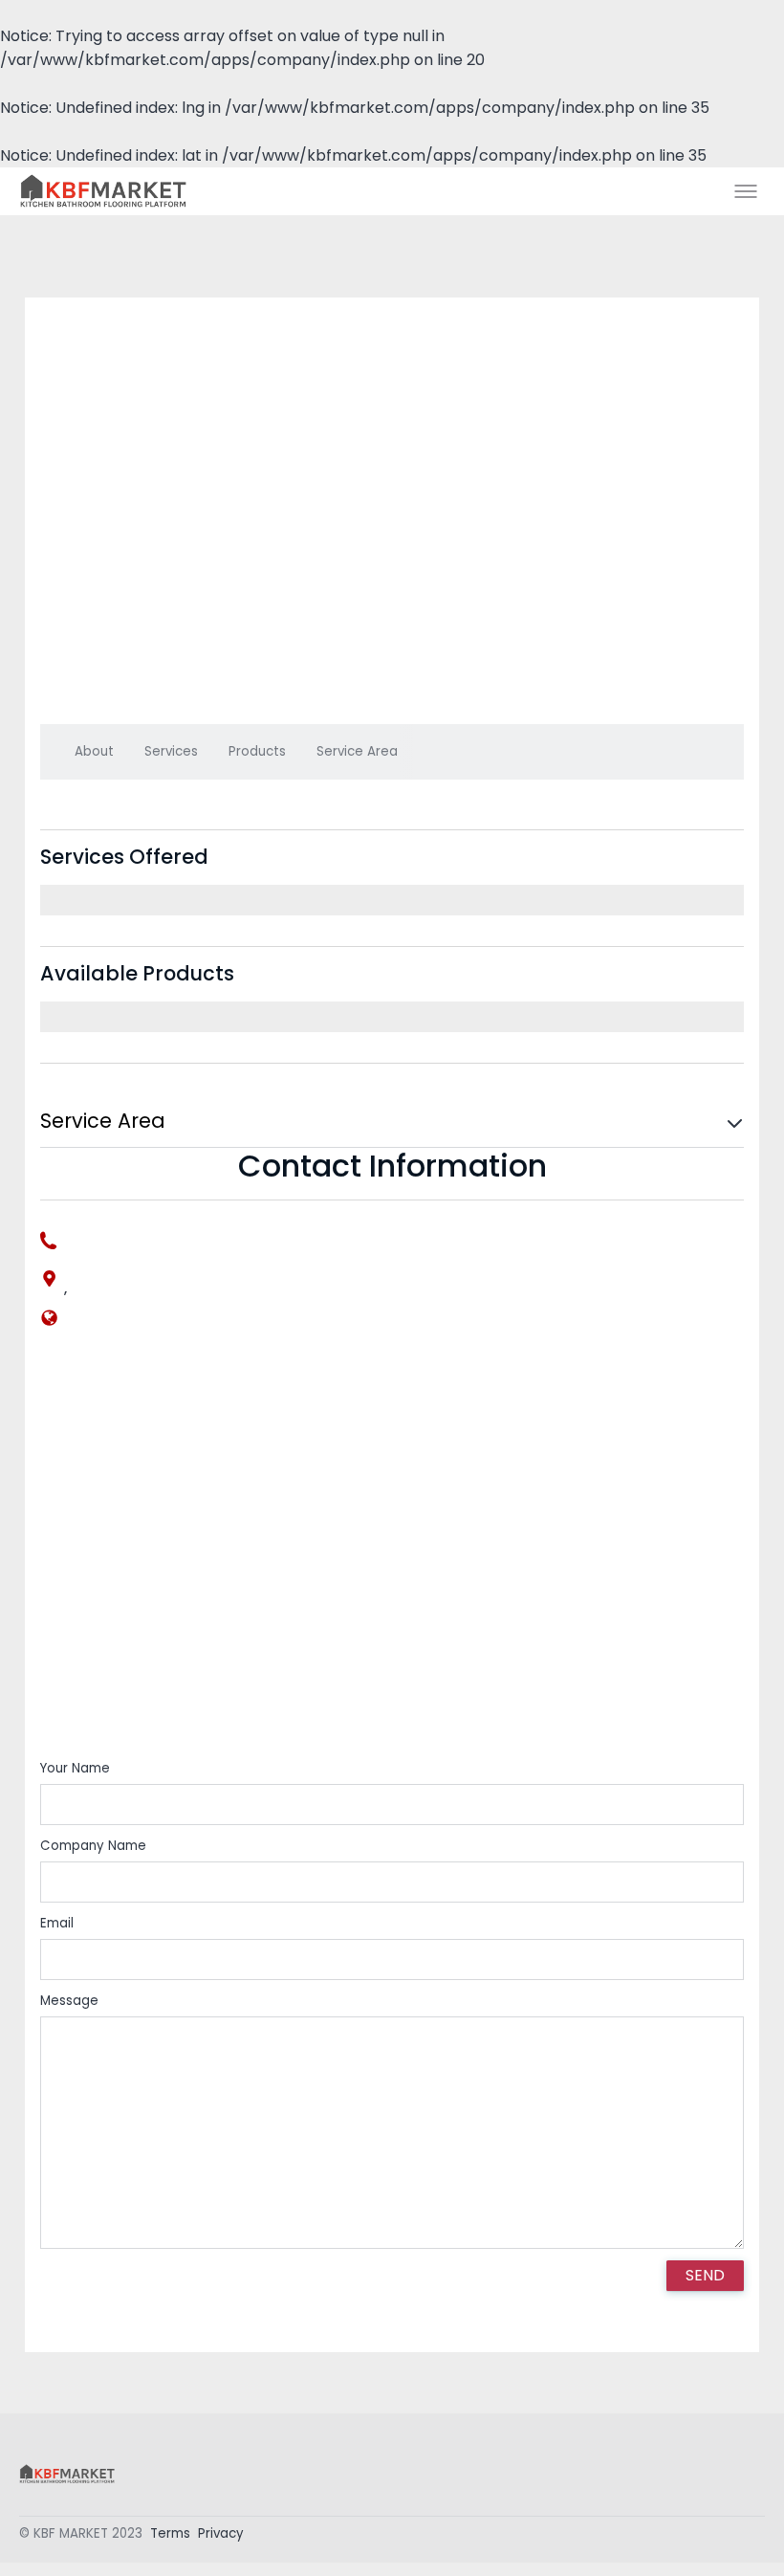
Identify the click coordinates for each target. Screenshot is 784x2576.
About (94, 751)
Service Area (357, 751)
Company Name (93, 1846)
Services (171, 751)
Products (257, 751)
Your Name (75, 1768)
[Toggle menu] (746, 191)
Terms (170, 2533)
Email (57, 1923)
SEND (705, 2275)
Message (69, 2001)
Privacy (221, 2533)
